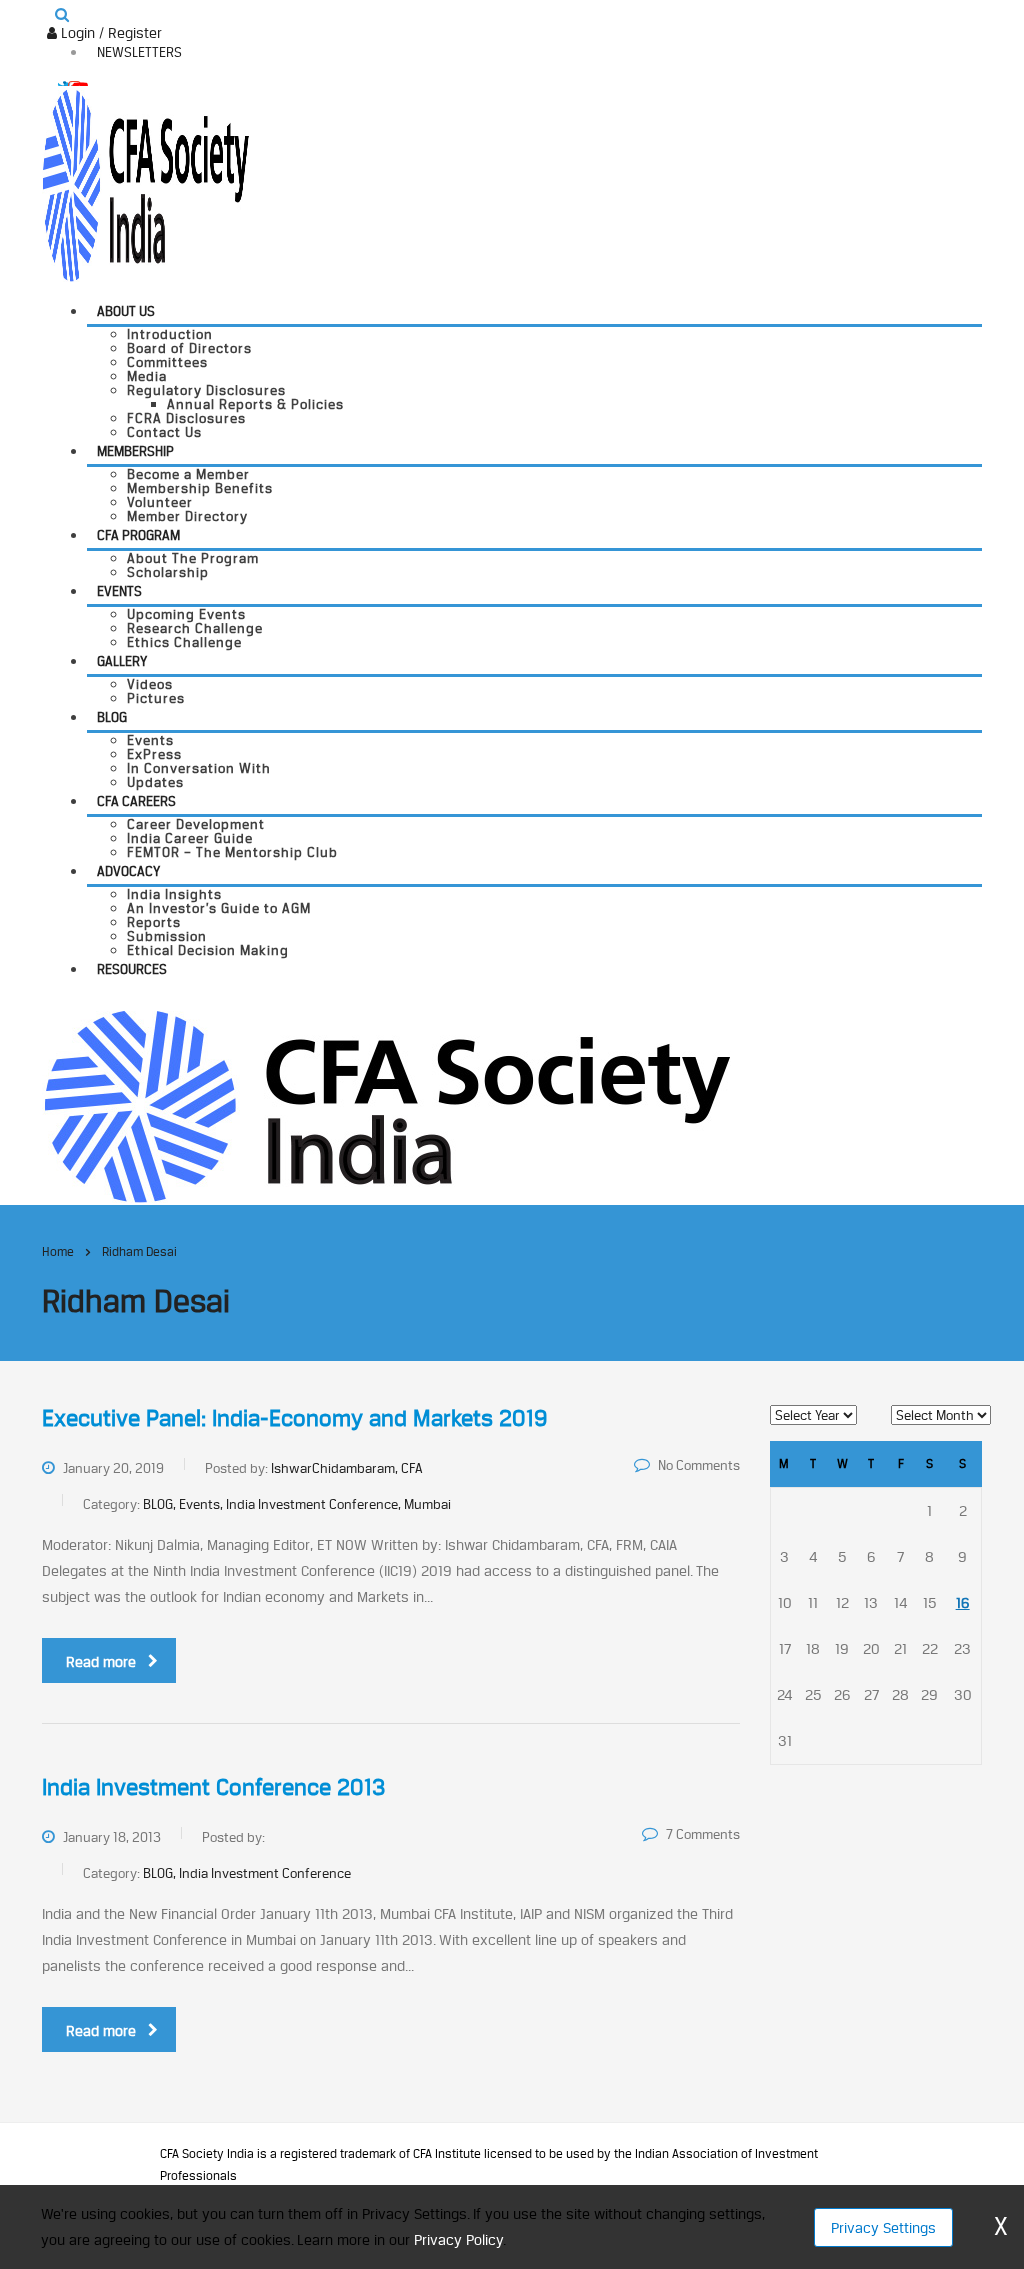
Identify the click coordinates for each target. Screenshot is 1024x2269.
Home (58, 1251)
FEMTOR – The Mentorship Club (232, 852)
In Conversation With (199, 768)
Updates (155, 782)
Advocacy (128, 871)
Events (119, 591)
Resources (132, 969)
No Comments (699, 1465)
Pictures (156, 698)
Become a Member (188, 474)
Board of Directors (189, 348)
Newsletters (139, 52)
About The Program (193, 558)
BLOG (112, 717)
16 (963, 1602)
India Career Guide (190, 838)
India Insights (174, 894)
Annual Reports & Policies (255, 404)
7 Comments (703, 1834)
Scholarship (168, 572)
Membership (135, 451)
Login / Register (109, 32)
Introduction (170, 334)
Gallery (122, 661)
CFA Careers (136, 801)
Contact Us (164, 432)
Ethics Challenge (184, 642)
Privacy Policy (458, 2239)
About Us (126, 311)
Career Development (196, 824)
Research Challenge (195, 628)
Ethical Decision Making (208, 950)
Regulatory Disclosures (206, 390)
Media (147, 376)
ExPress (154, 754)
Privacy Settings (883, 2227)
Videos (150, 684)
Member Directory (187, 516)
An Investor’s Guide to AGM (219, 908)
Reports (154, 922)
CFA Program (138, 535)
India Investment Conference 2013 (213, 1787)
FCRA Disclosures (186, 418)
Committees (167, 362)
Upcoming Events (186, 614)
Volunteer (160, 502)
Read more (101, 1661)
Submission (167, 936)
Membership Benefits (200, 488)
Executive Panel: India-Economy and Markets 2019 (294, 1418)
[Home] (386, 1104)
